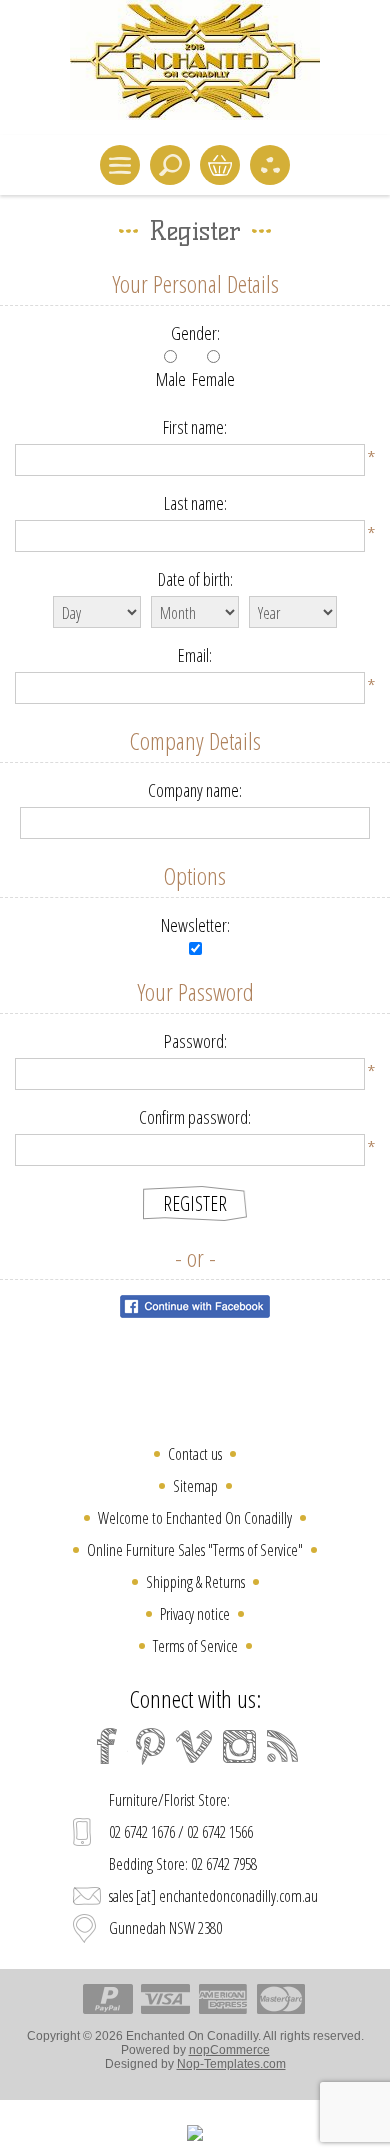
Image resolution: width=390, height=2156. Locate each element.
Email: (195, 655)
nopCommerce (229, 2050)
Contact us (195, 1454)
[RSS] (283, 1746)
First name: (195, 427)
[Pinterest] (151, 1746)
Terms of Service (195, 1646)
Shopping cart (220, 165)
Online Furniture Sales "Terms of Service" (195, 1550)
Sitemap (195, 1486)
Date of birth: (195, 579)
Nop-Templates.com (231, 2064)
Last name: (195, 503)
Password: (195, 1041)
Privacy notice (195, 1614)
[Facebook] (107, 1746)
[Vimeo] (195, 1746)
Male (171, 379)
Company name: (195, 790)
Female (213, 379)
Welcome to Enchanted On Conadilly (195, 1518)
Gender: (195, 333)
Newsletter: (195, 925)
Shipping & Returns (195, 1582)
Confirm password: (195, 1117)
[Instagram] (239, 1746)
